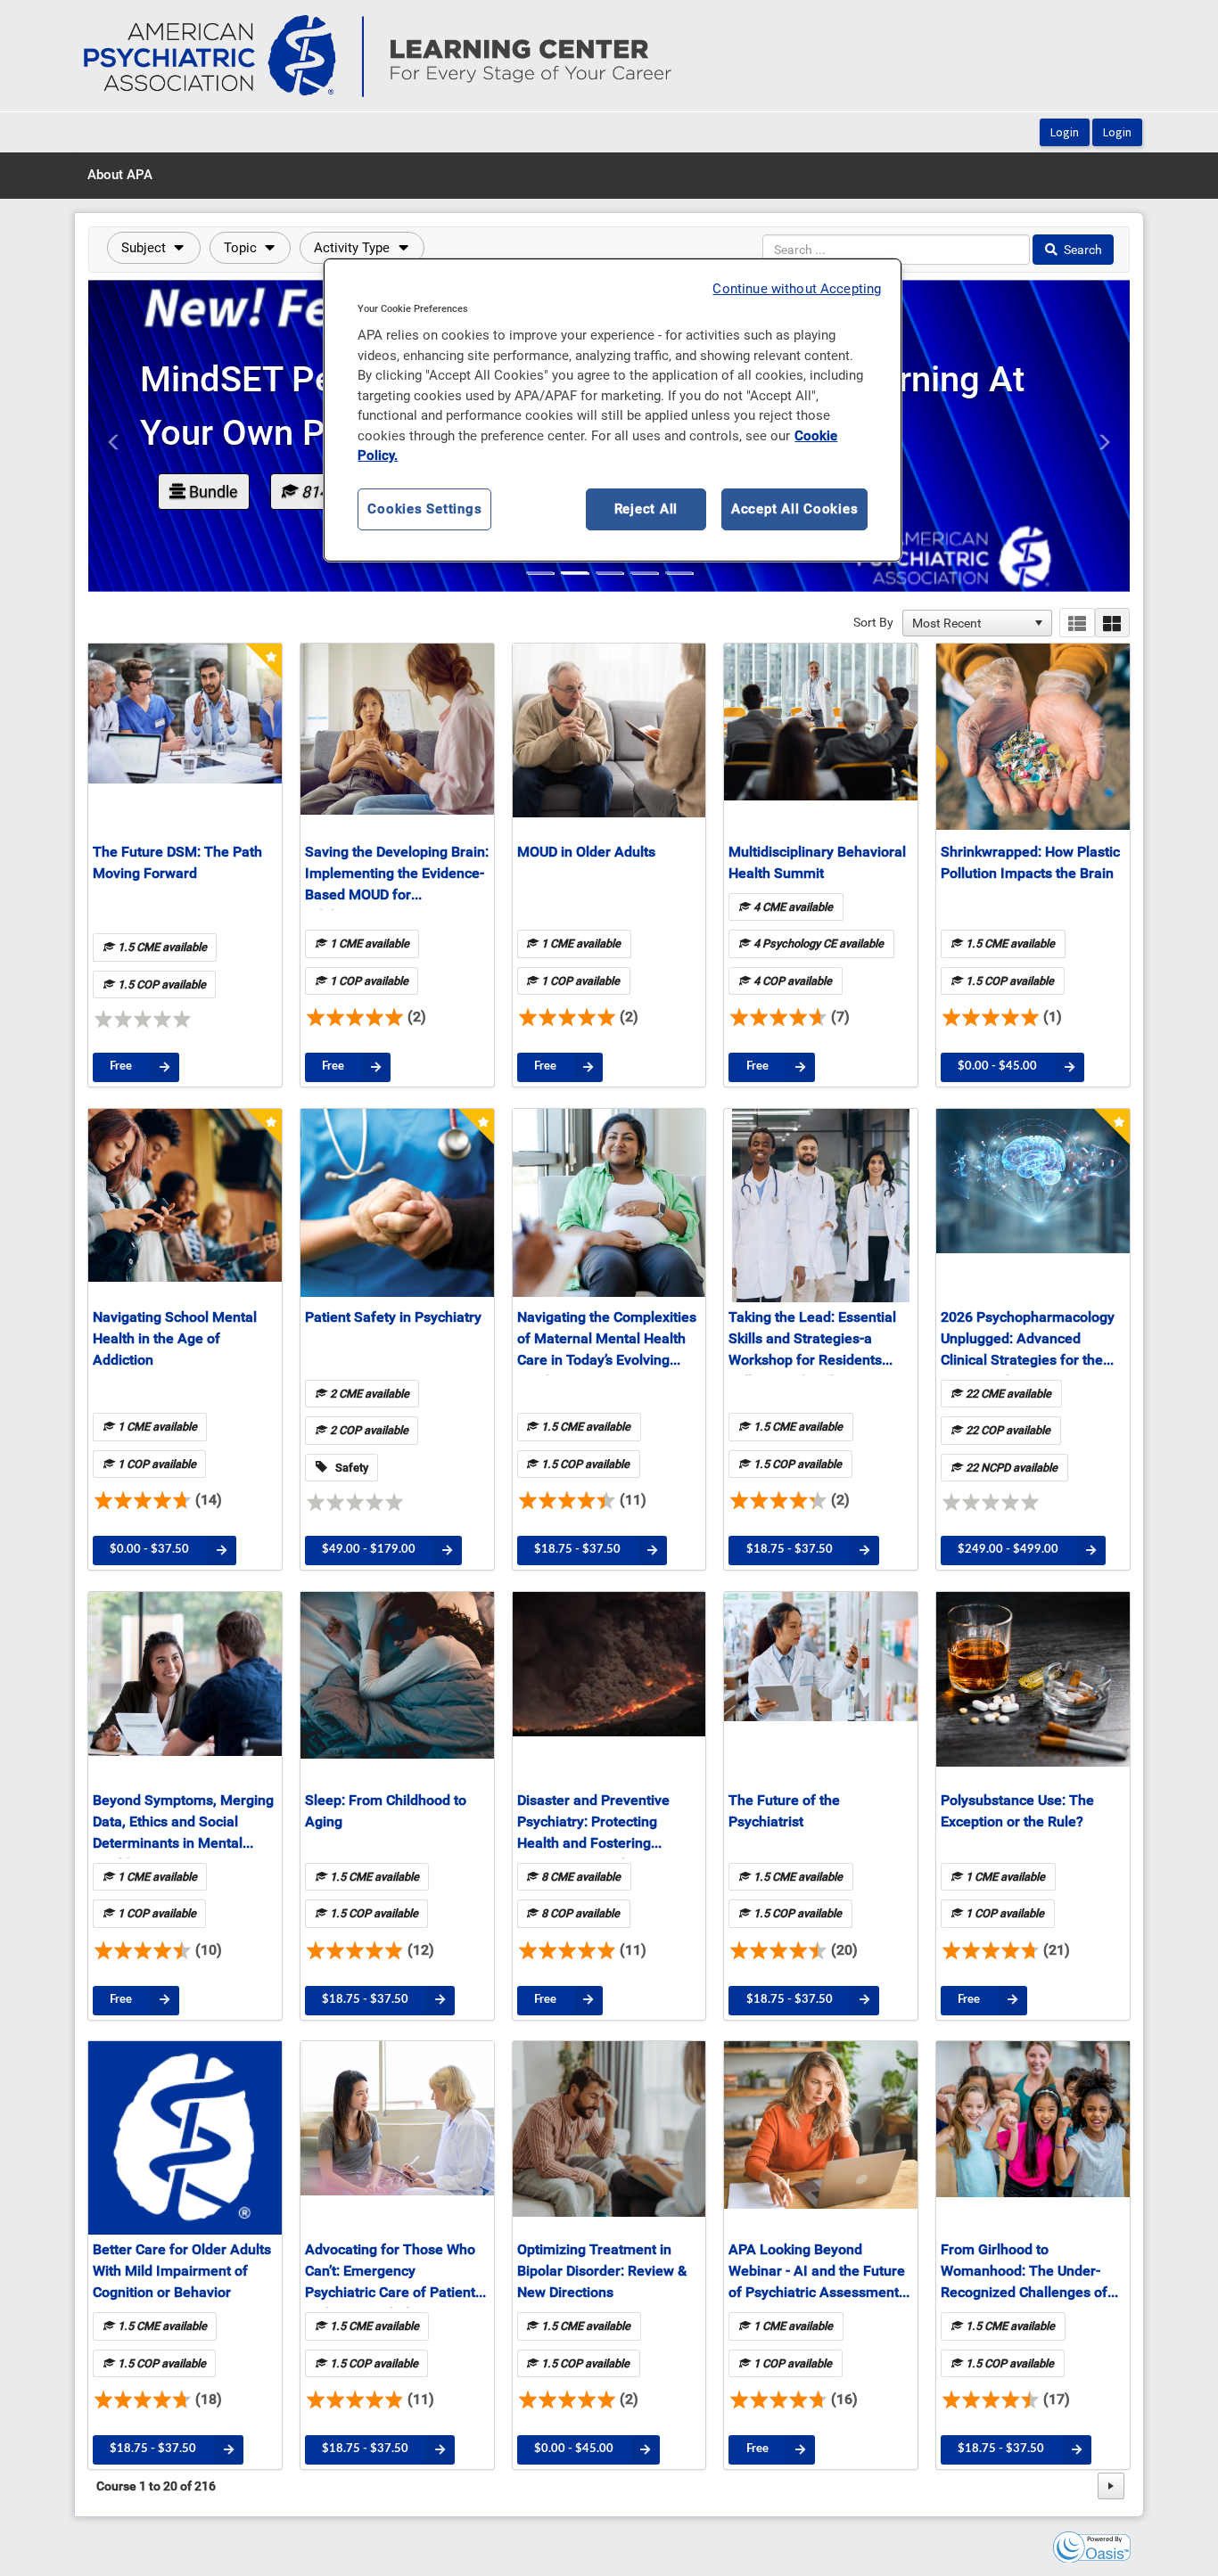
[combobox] (969, 623)
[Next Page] (1111, 2486)
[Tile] (1112, 623)
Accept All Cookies (795, 509)
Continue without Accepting (797, 289)
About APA (120, 175)
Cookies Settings (424, 509)
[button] (154, 248)
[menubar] (120, 176)
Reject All (646, 509)
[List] (1077, 623)
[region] (613, 410)
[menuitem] (120, 176)
